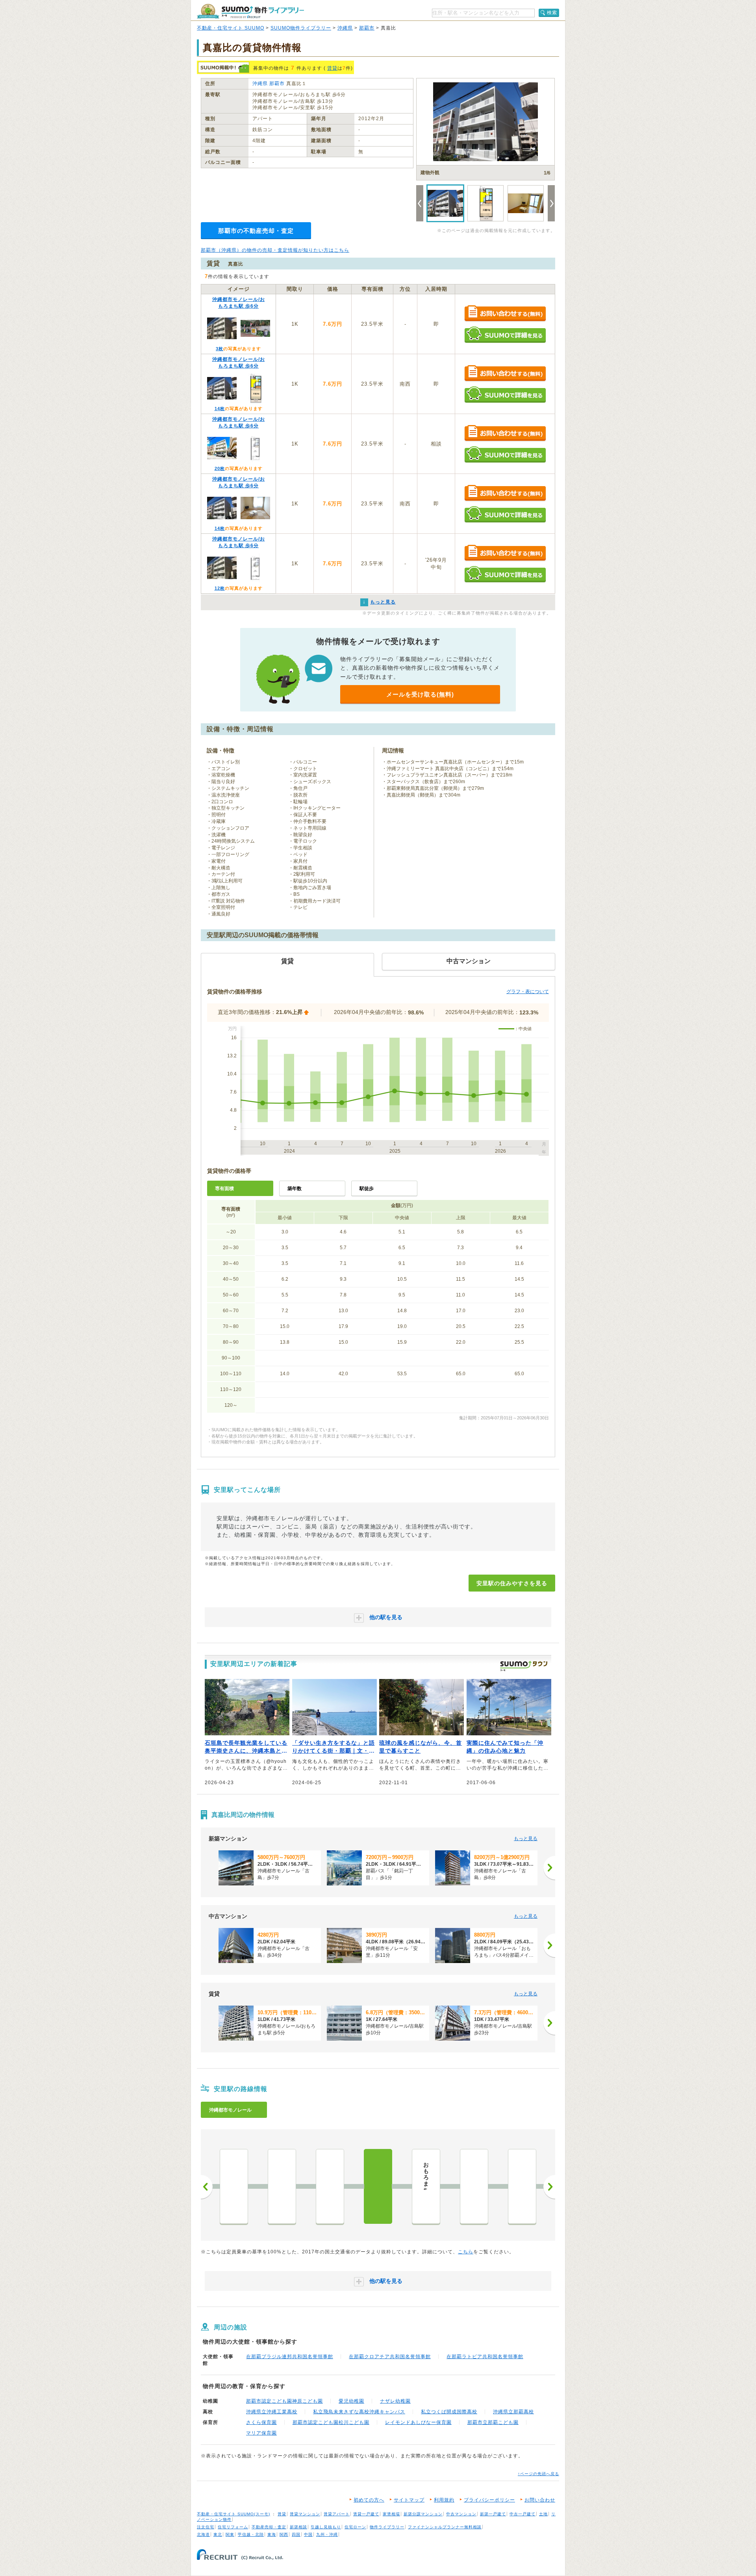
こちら (466, 2252)
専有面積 (224, 1189)
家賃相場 (391, 2514)
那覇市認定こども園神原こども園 (284, 2401)
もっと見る (526, 1839)
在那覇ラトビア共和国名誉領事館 (485, 2357)
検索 (552, 13)
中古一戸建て (523, 2514)
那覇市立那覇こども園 (493, 2422)
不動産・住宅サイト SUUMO (231, 28)
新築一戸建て (493, 2514)
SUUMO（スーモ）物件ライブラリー (250, 11)
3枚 (220, 349)
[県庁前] (234, 2186)
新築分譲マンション (423, 2514)
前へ (207, 2187)
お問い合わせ (540, 2500)
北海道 (203, 2534)
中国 (308, 2534)
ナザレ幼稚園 (395, 2401)
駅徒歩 (367, 1189)
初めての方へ (369, 2500)
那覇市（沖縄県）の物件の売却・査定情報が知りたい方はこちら (275, 250)
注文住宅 (206, 2527)
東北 (218, 2534)
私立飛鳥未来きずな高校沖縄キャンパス (359, 2412)
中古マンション (461, 2514)
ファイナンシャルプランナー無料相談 (445, 2527)
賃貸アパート (337, 2514)
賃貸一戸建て (366, 2514)
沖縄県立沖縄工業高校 (272, 2412)
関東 (230, 2534)
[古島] (474, 2186)
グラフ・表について (528, 992)
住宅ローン (355, 2527)
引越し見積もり (326, 2527)
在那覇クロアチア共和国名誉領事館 (390, 2357)
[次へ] (549, 1868)
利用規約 (444, 2500)
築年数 (295, 1189)
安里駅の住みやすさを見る (512, 1583)
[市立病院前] (522, 2186)
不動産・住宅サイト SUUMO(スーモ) (233, 2514)
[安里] (378, 2186)
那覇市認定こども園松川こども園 (331, 2422)
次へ (549, 2187)
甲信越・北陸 (251, 2534)
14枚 (220, 409)
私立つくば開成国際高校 (449, 2412)
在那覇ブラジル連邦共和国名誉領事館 (290, 2357)
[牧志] (330, 2186)
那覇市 (367, 28)
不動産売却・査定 (269, 2527)
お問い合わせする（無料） (505, 314)
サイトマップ (409, 2500)
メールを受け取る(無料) (420, 694)
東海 (272, 2534)
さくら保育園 (261, 2422)
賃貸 (332, 68)
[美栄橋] (282, 2186)
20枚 (220, 468)
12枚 (220, 588)
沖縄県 (345, 28)
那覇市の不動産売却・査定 (256, 231)
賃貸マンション (305, 2514)
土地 (543, 2514)
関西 (284, 2534)
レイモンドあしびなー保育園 (418, 2422)
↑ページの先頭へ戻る (538, 2474)
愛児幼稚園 (351, 2401)
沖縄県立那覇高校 (513, 2412)
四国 (296, 2534)
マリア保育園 (261, 2433)
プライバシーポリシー (489, 2500)
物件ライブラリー (387, 2527)
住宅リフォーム (233, 2527)
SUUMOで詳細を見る (505, 335)
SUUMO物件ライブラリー (301, 28)
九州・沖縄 (327, 2534)
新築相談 (298, 2527)
